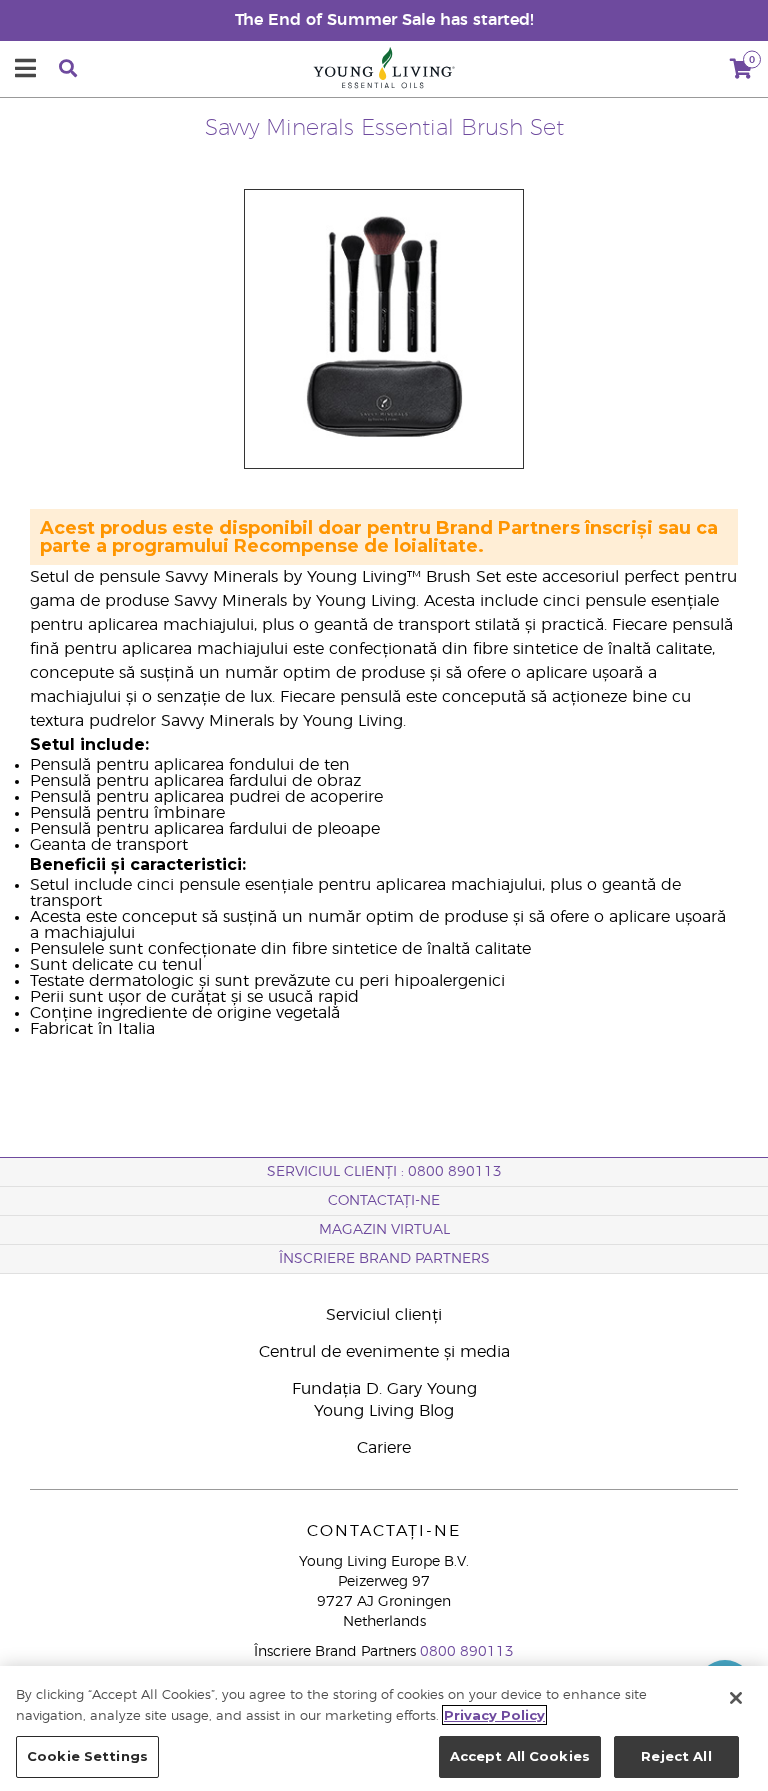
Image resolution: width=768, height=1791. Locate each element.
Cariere (384, 1448)
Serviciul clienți (384, 1315)
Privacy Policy (494, 1715)
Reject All (676, 1756)
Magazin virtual (384, 1230)
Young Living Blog (384, 1411)
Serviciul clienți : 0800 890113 (384, 1172)
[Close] (736, 1698)
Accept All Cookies (520, 1756)
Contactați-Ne (384, 1201)
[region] (384, 1728)
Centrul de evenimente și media (384, 1352)
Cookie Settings (87, 1756)
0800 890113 (467, 1652)
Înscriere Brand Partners (384, 1259)
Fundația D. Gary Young (384, 1389)
